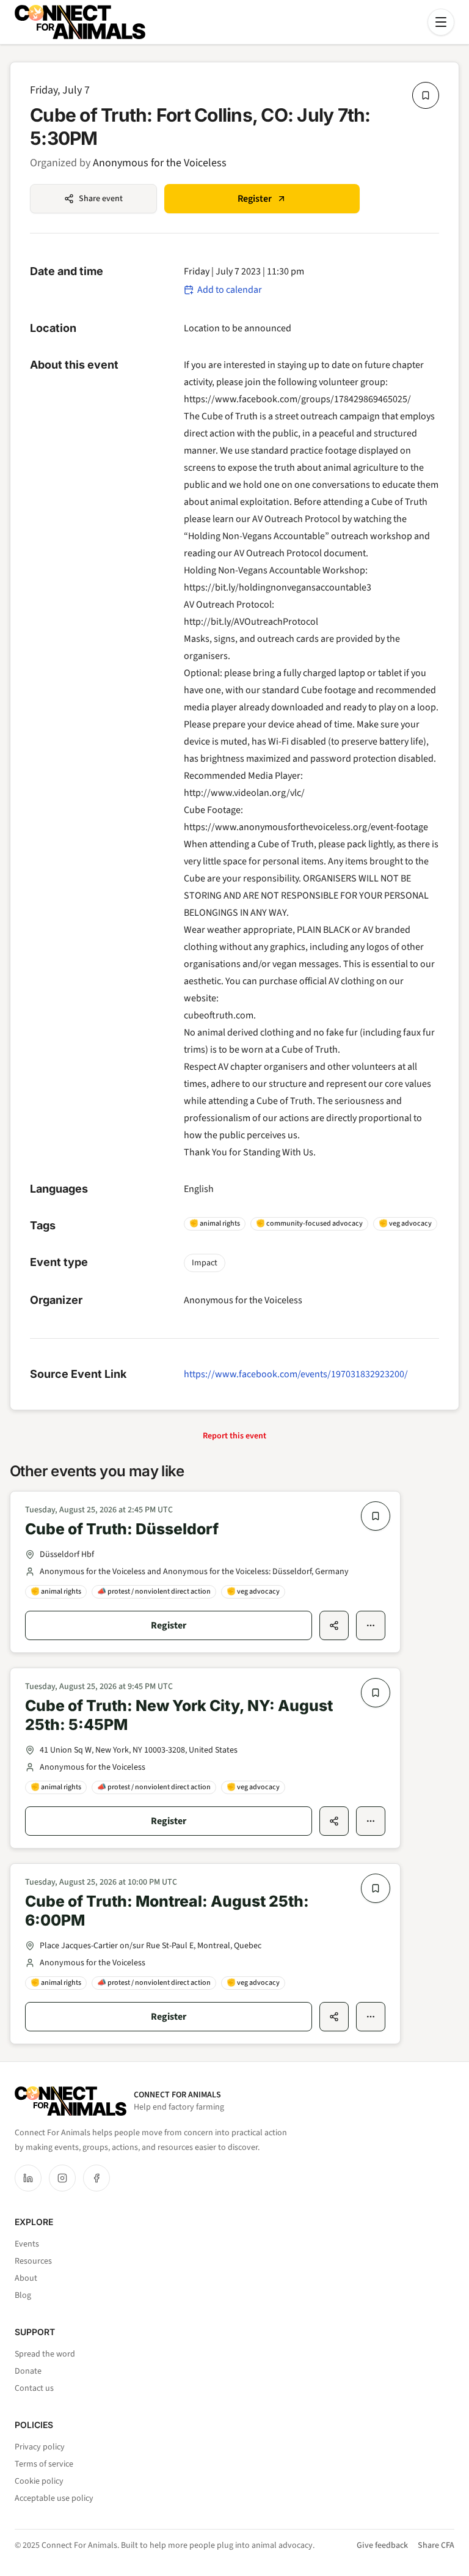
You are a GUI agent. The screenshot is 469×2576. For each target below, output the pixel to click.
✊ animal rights (215, 1224)
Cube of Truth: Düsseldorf (122, 1529)
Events (27, 2244)
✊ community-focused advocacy (309, 1224)
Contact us (34, 2388)
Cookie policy (39, 2481)
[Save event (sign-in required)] (426, 95)
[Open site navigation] (441, 22)
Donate (28, 2371)
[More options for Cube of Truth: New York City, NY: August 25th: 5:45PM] (371, 1821)
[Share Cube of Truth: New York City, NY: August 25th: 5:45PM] (334, 1821)
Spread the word (45, 2354)
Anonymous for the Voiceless (160, 163)
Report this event (234, 1436)
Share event (101, 199)
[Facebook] (96, 2178)
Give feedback (382, 2545)
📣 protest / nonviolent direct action (154, 1592)
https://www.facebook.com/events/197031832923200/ (296, 1374)
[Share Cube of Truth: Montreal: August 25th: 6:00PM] (334, 2017)
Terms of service (44, 2464)
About (26, 2278)
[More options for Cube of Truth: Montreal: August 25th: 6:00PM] (371, 2017)
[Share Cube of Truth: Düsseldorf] (334, 1625)
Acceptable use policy (54, 2498)
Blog (23, 2295)
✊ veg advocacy (405, 1224)
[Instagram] (62, 2178)
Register (255, 199)
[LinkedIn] (28, 2178)
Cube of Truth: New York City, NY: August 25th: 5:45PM (179, 1715)
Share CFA (436, 2545)
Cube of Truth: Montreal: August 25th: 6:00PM (167, 1911)
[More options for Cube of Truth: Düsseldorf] (371, 1625)
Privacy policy (40, 2447)
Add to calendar (230, 290)
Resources (33, 2261)
